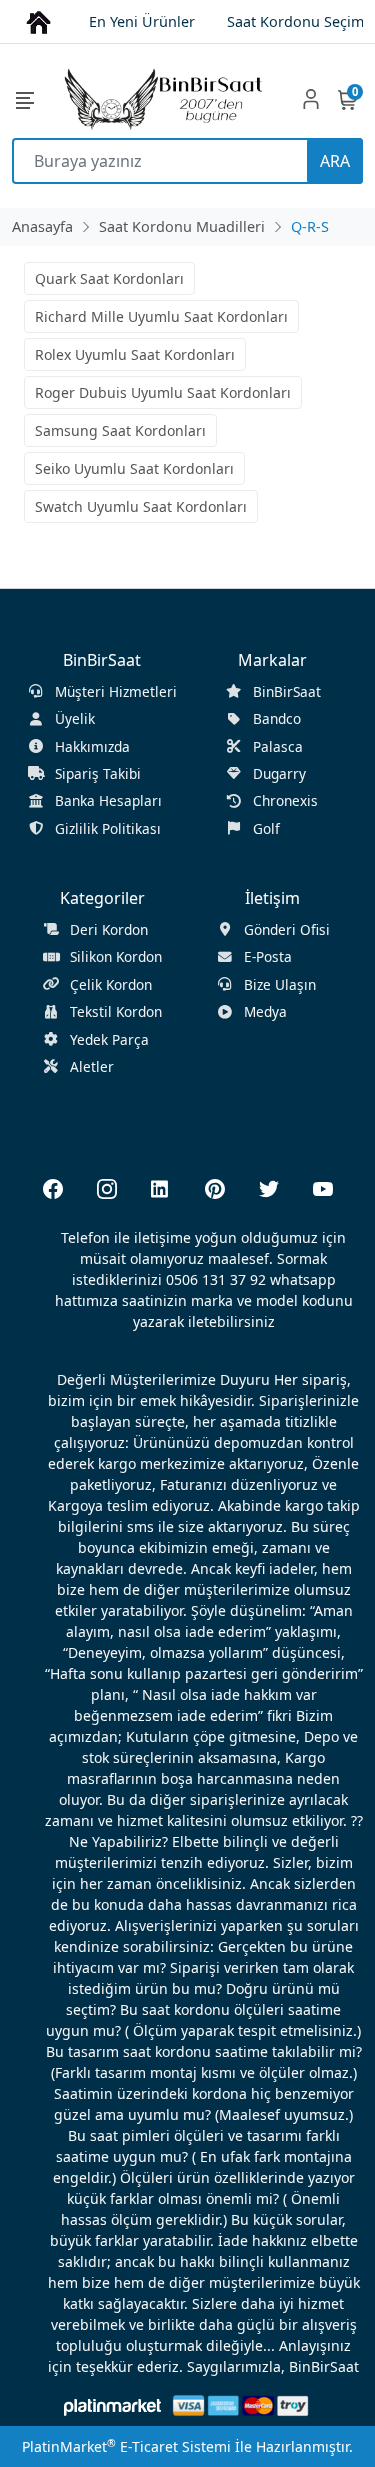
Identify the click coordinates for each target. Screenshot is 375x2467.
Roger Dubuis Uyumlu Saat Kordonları (163, 392)
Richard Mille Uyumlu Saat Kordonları (161, 316)
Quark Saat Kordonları (109, 278)
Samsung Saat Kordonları (120, 430)
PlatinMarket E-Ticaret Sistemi (126, 2446)
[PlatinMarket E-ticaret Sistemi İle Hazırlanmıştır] (112, 2405)
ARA (335, 161)
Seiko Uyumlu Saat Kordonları (134, 468)
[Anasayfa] (38, 20)
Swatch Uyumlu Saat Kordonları (141, 506)
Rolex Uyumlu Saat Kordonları (135, 354)
